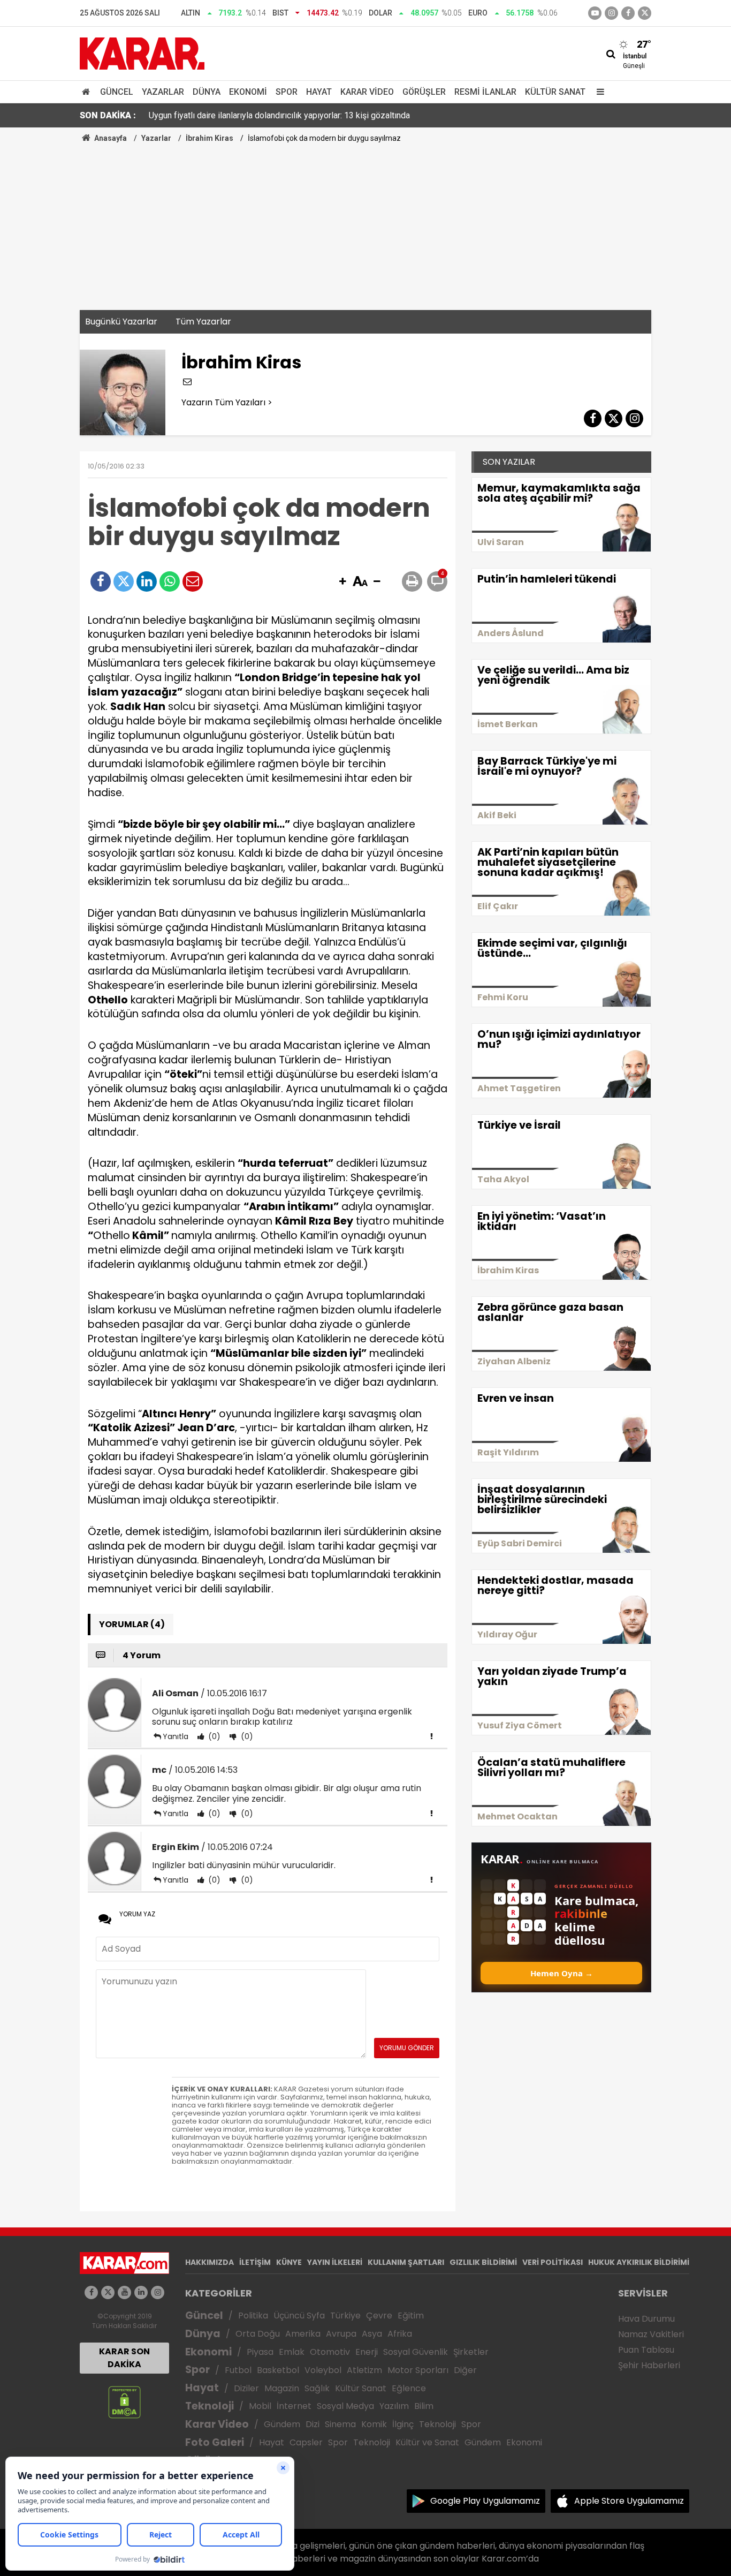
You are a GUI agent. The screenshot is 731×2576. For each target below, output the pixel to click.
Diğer (465, 2370)
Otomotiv (330, 2352)
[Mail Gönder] (193, 581)
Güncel (117, 92)
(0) (213, 1736)
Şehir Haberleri (649, 2365)
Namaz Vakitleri (651, 2334)
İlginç (403, 2424)
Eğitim (411, 2316)
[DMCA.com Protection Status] (124, 2401)
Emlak (292, 2352)
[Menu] (598, 92)
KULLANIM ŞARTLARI (406, 2262)
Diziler (246, 2388)
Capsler (306, 2442)
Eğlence (409, 2388)
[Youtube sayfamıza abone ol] (124, 2292)
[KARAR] (142, 53)
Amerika (303, 2334)
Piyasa (260, 2352)
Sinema (340, 2424)
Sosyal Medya (345, 2406)
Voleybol (323, 2370)
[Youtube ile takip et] (595, 13)
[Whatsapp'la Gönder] (170, 581)
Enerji (367, 2352)
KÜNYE (289, 2262)
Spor (287, 92)
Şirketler (471, 2352)
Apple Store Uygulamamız (629, 2501)
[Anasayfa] (88, 92)
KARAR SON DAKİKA (124, 2358)
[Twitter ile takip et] (645, 13)
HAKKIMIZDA (210, 2262)
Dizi (313, 2424)
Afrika (400, 2334)
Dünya (207, 92)
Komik (374, 2424)
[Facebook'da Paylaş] (101, 581)
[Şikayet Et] (431, 1736)
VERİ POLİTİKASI (553, 2262)
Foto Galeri (215, 2442)
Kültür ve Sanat (427, 2442)
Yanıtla (176, 1736)
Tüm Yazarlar (203, 322)
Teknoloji (210, 2406)
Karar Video (367, 92)
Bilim (424, 2406)
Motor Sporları (418, 2370)
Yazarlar (163, 92)
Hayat (319, 92)
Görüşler (424, 92)
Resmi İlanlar (485, 92)
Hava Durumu (646, 2319)
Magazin (282, 2388)
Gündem (282, 2424)
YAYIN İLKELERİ (335, 2262)
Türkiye (345, 2316)
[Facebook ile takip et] (628, 13)
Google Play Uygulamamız (485, 2501)
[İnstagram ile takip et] (611, 13)
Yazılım (394, 2406)
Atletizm (364, 2370)
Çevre (379, 2316)
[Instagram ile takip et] (158, 2292)
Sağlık (317, 2388)
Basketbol (278, 2370)
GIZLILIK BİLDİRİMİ (483, 2262)
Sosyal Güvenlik (416, 2352)
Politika (253, 2316)
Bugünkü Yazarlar (121, 322)
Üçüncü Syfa (299, 2316)
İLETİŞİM (255, 2262)
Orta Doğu (258, 2334)
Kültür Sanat (555, 92)
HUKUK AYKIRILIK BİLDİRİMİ (639, 2262)
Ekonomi (248, 92)
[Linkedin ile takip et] (141, 2292)
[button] (342, 582)
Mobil (260, 2406)
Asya (372, 2334)
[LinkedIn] (147, 581)
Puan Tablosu (646, 2350)
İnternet (294, 2406)
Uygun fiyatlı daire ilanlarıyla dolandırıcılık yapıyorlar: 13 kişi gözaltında (279, 115)
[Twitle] (124, 581)
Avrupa (341, 2334)
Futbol (238, 2370)
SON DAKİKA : (108, 115)
